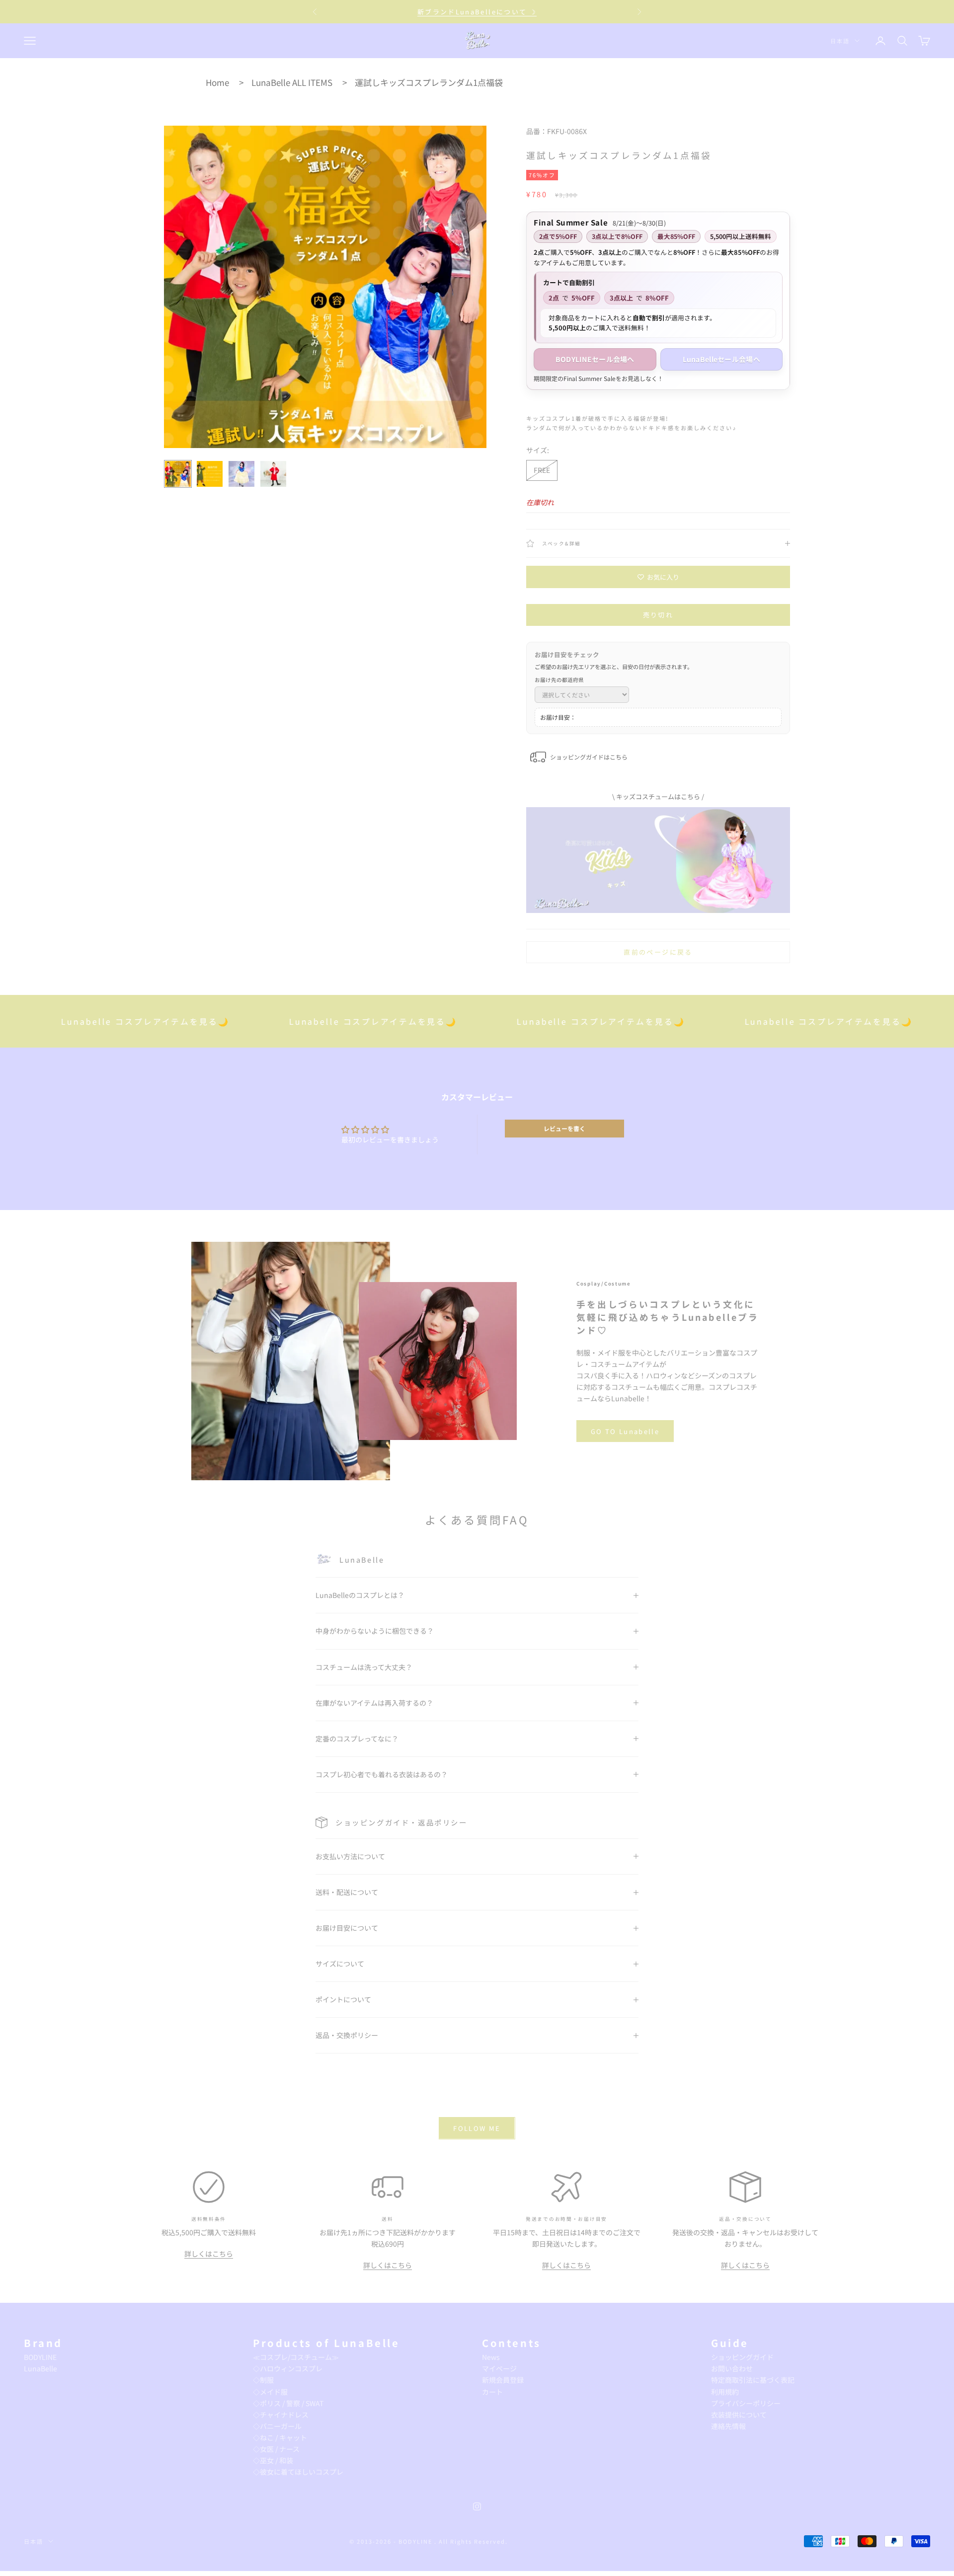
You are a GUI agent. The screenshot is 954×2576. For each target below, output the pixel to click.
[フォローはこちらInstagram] (477, 2506)
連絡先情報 (728, 2426)
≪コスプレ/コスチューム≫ (296, 2357)
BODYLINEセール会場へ (595, 359)
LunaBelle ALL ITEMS (292, 82)
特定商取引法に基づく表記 (753, 2380)
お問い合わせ (732, 2368)
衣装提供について (739, 2415)
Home (217, 82)
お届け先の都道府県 (559, 680)
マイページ (499, 2368)
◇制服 (263, 2380)
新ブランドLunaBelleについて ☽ (477, 12)
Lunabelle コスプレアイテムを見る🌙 (297, 1021)
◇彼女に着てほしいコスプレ (298, 2472)
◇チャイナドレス (281, 2415)
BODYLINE (40, 2357)
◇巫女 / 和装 (273, 2460)
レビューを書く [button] (564, 1128)
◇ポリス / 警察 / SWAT (288, 2403)
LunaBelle (40, 2368)
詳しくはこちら (209, 2254)
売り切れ (658, 615)
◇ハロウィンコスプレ (288, 2368)
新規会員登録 (503, 2380)
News (491, 2357)
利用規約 (725, 2392)
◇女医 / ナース (276, 2449)
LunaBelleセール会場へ (721, 359)
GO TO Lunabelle (625, 1431)
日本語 (840, 41)
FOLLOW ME (477, 2128)
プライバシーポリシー (746, 2403)
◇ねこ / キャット (280, 2437)
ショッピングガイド (742, 2357)
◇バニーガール (277, 2426)
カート (492, 2392)
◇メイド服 (270, 2392)
